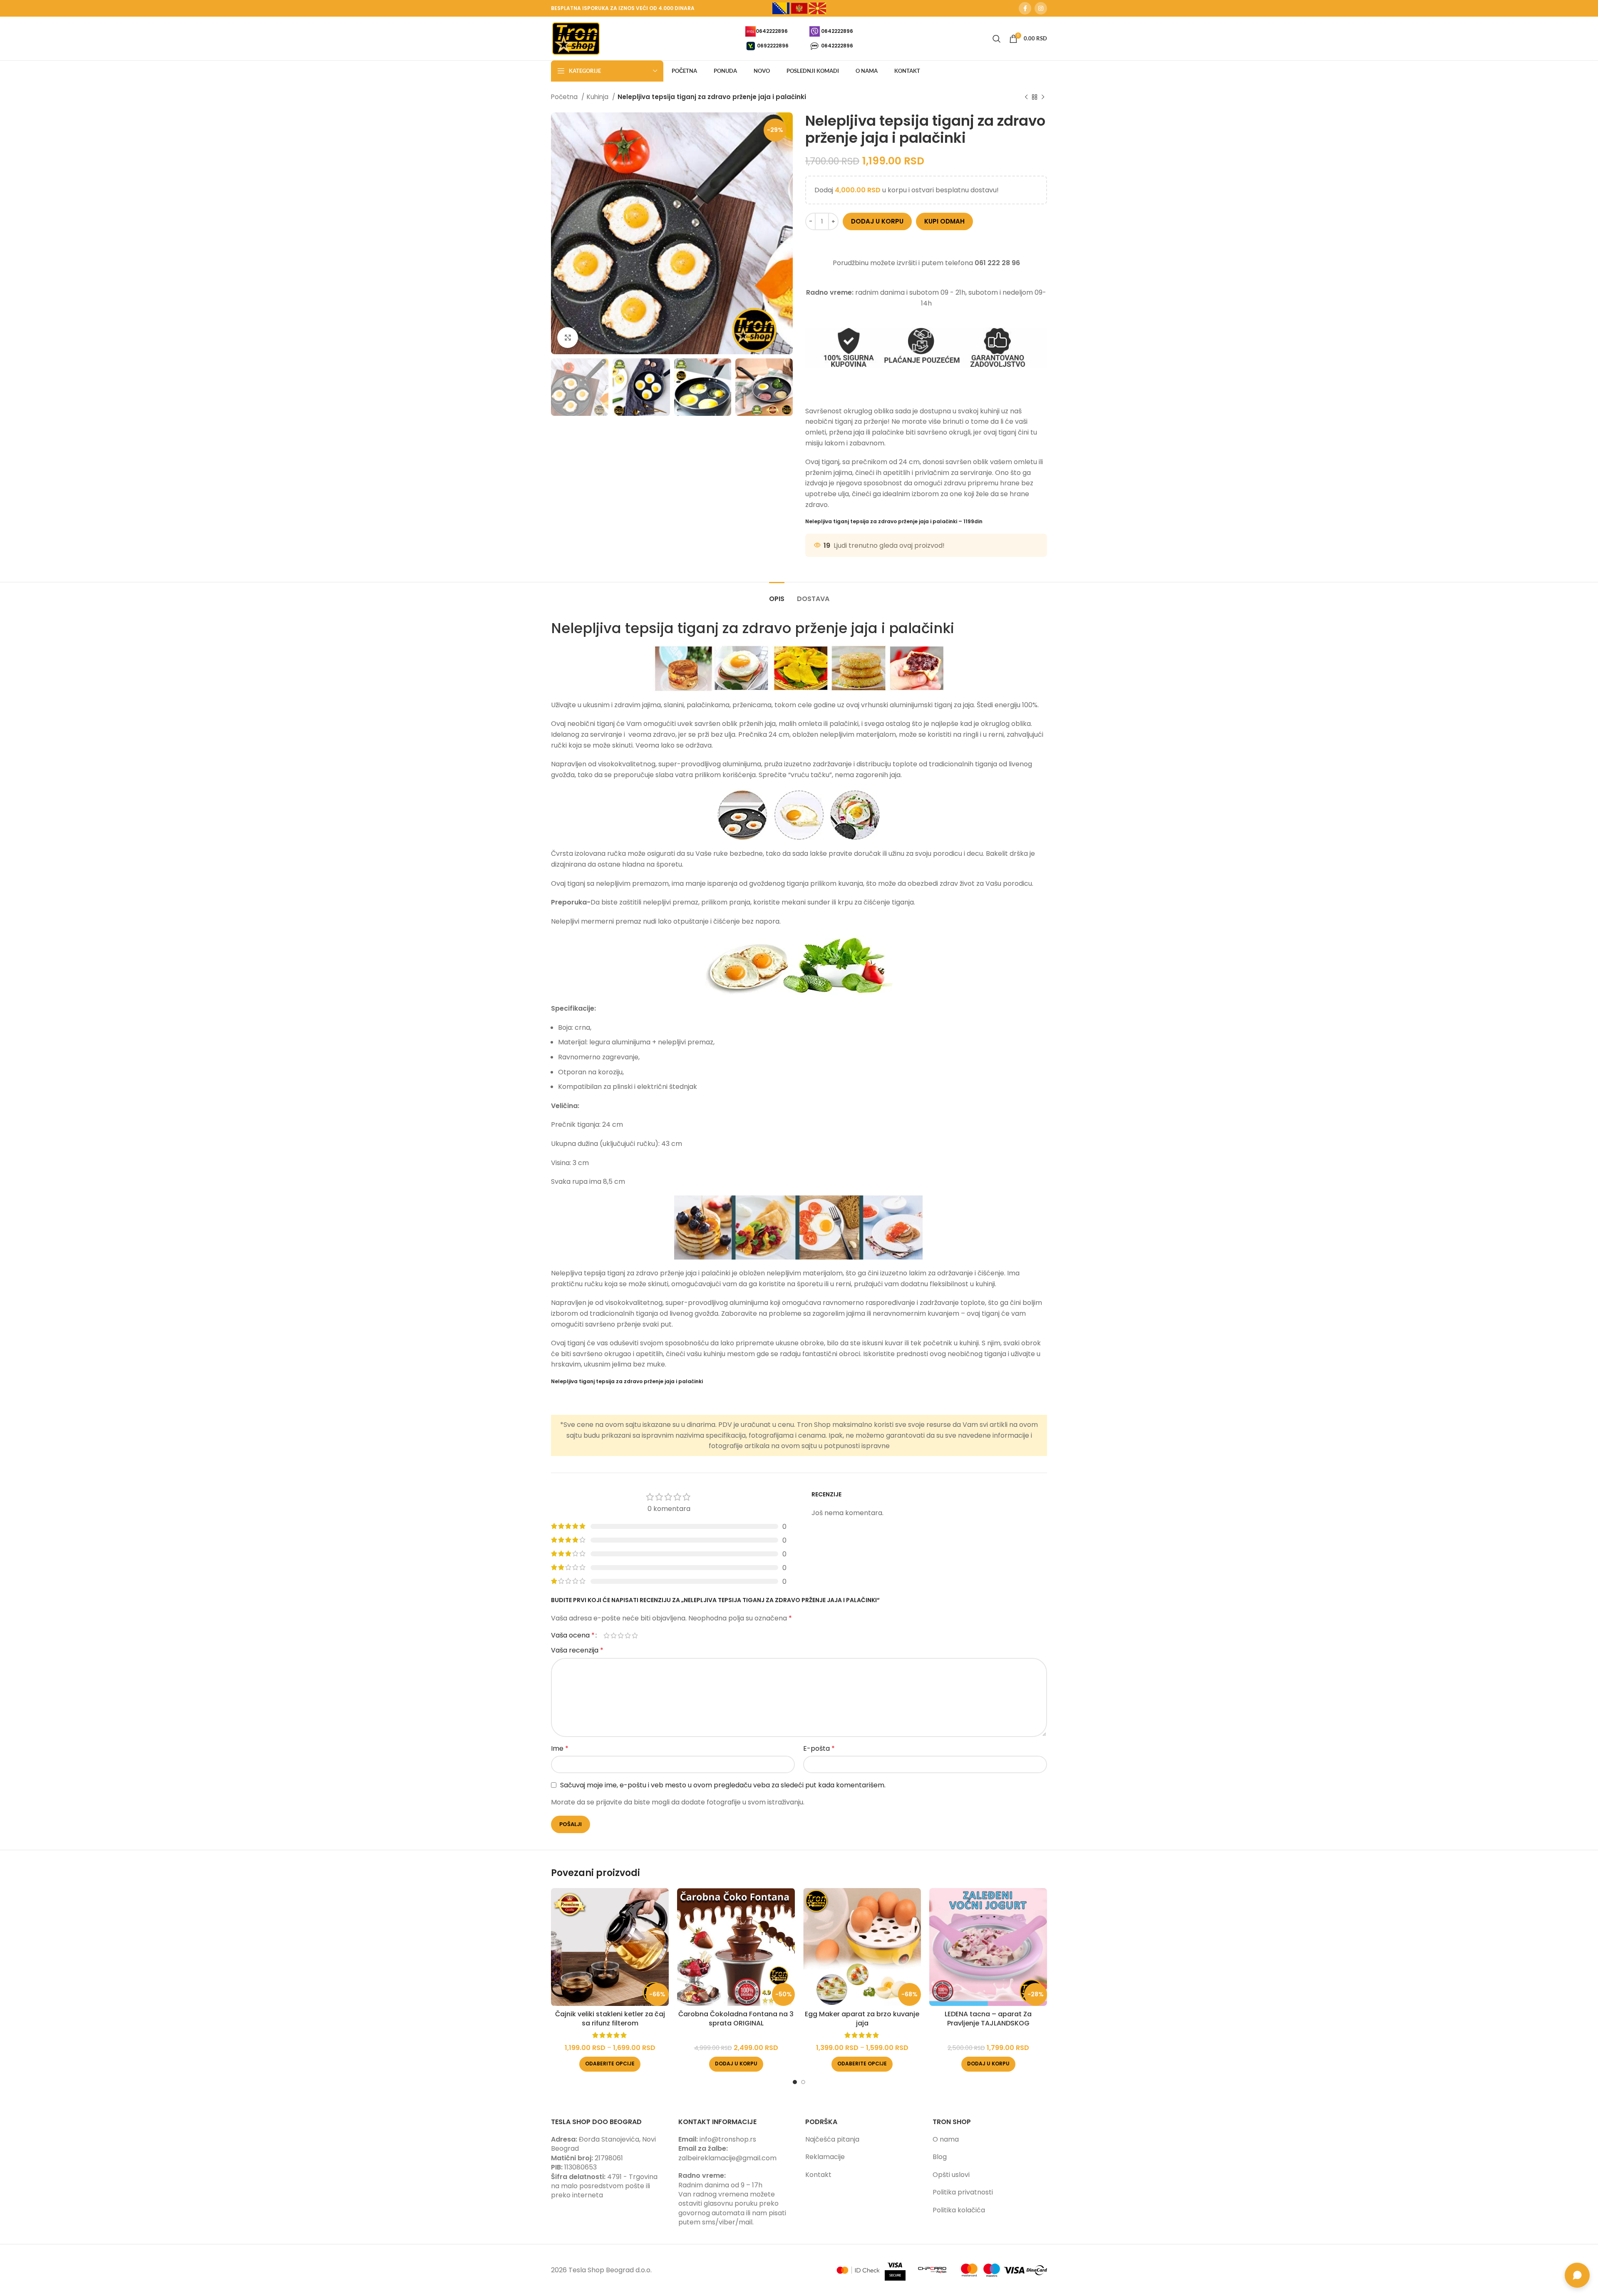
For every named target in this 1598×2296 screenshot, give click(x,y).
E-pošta (819, 1748)
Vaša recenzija (577, 1650)
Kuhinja (598, 97)
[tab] (777, 595)
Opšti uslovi (951, 2175)
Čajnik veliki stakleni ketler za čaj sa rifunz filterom (610, 2019)
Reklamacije (825, 2157)
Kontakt (818, 2175)
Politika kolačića (959, 2210)
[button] (736, 2064)
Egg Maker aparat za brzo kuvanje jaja (862, 2019)
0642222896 (772, 31)
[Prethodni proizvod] (1026, 97)
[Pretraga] (997, 39)
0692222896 (773, 45)
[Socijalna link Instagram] (1041, 8)
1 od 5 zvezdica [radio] (607, 1635)
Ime (560, 1748)
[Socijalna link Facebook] (1025, 8)
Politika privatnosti (963, 2192)
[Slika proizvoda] (610, 1947)
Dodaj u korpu (877, 221)
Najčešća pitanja (832, 2139)
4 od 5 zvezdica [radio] (628, 1635)
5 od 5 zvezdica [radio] (635, 1635)
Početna (565, 97)
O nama (946, 2139)
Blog (940, 2157)
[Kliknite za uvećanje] (568, 338)
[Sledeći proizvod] (1043, 97)
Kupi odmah (944, 221)
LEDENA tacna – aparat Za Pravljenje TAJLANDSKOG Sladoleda (988, 2023)
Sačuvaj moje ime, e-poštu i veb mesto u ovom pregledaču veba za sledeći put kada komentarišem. (723, 1785)
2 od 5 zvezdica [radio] (614, 1635)
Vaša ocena (573, 1635)
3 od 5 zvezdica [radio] (621, 1635)
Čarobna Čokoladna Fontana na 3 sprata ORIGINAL (736, 2019)
